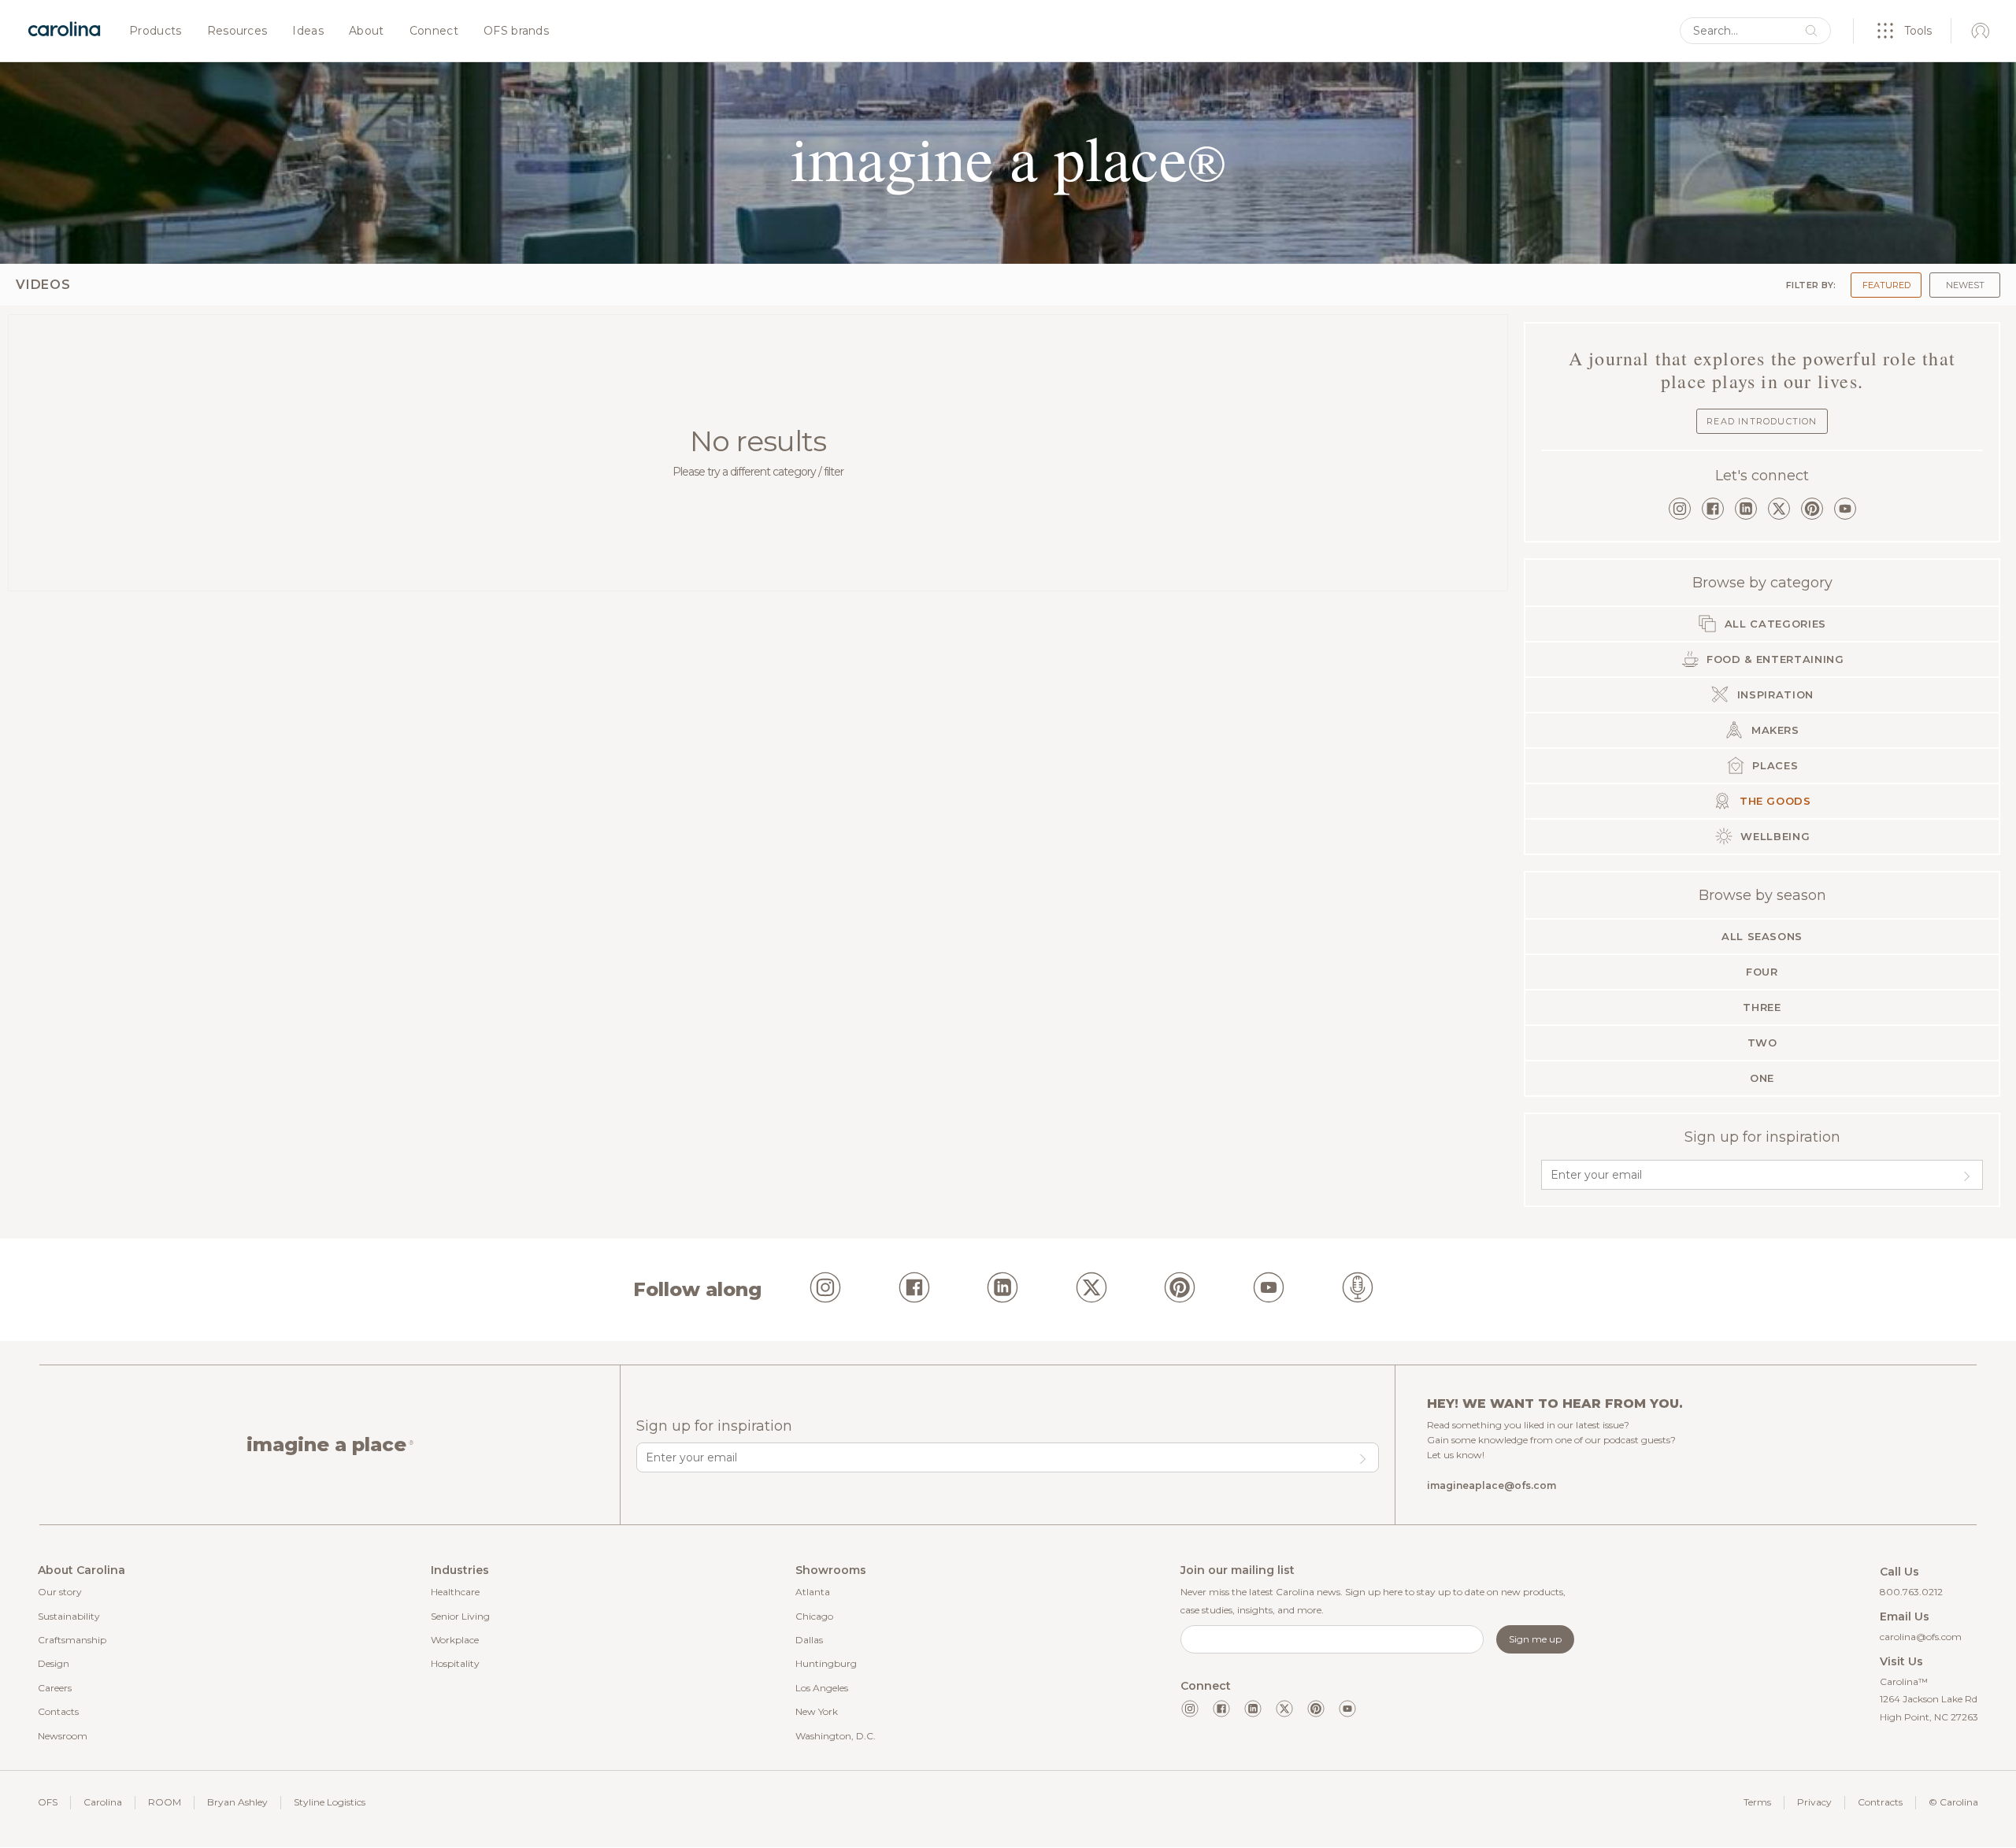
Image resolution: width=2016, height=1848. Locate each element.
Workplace (455, 1640)
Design (54, 1663)
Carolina (103, 1802)
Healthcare (455, 1592)
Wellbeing (1774, 836)
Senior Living (460, 1616)
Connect (434, 31)
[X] (1779, 509)
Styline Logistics (330, 1802)
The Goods (1773, 801)
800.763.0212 (1911, 1592)
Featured (1886, 285)
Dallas (809, 1640)
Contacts (58, 1711)
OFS (48, 1802)
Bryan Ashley (237, 1802)
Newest (1965, 285)
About (367, 31)
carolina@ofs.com (1921, 1637)
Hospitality (455, 1663)
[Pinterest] (1812, 509)
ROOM (165, 1802)
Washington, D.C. (836, 1736)
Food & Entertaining (1774, 659)
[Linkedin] (1253, 1709)
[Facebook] (1713, 509)
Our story (60, 1592)
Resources (237, 31)
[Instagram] (1680, 509)
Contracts (1880, 1802)
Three (1762, 1007)
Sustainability (69, 1616)
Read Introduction (1762, 421)
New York (817, 1711)
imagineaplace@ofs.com (1492, 1485)
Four (1762, 972)
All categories (1773, 624)
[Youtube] (1347, 1709)
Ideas (308, 31)
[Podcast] (1358, 1290)
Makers (1773, 730)
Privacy (1814, 1802)
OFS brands (516, 31)
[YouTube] (1845, 509)
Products (156, 31)
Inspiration (1773, 694)
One (1762, 1078)
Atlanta (813, 1592)
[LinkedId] (1002, 1290)
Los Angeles (822, 1688)
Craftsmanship (72, 1640)
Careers (55, 1688)
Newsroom (63, 1736)
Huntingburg (826, 1663)
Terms (1757, 1802)
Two (1762, 1043)
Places (1774, 765)
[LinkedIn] (1746, 509)
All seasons (1762, 936)
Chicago (814, 1616)
